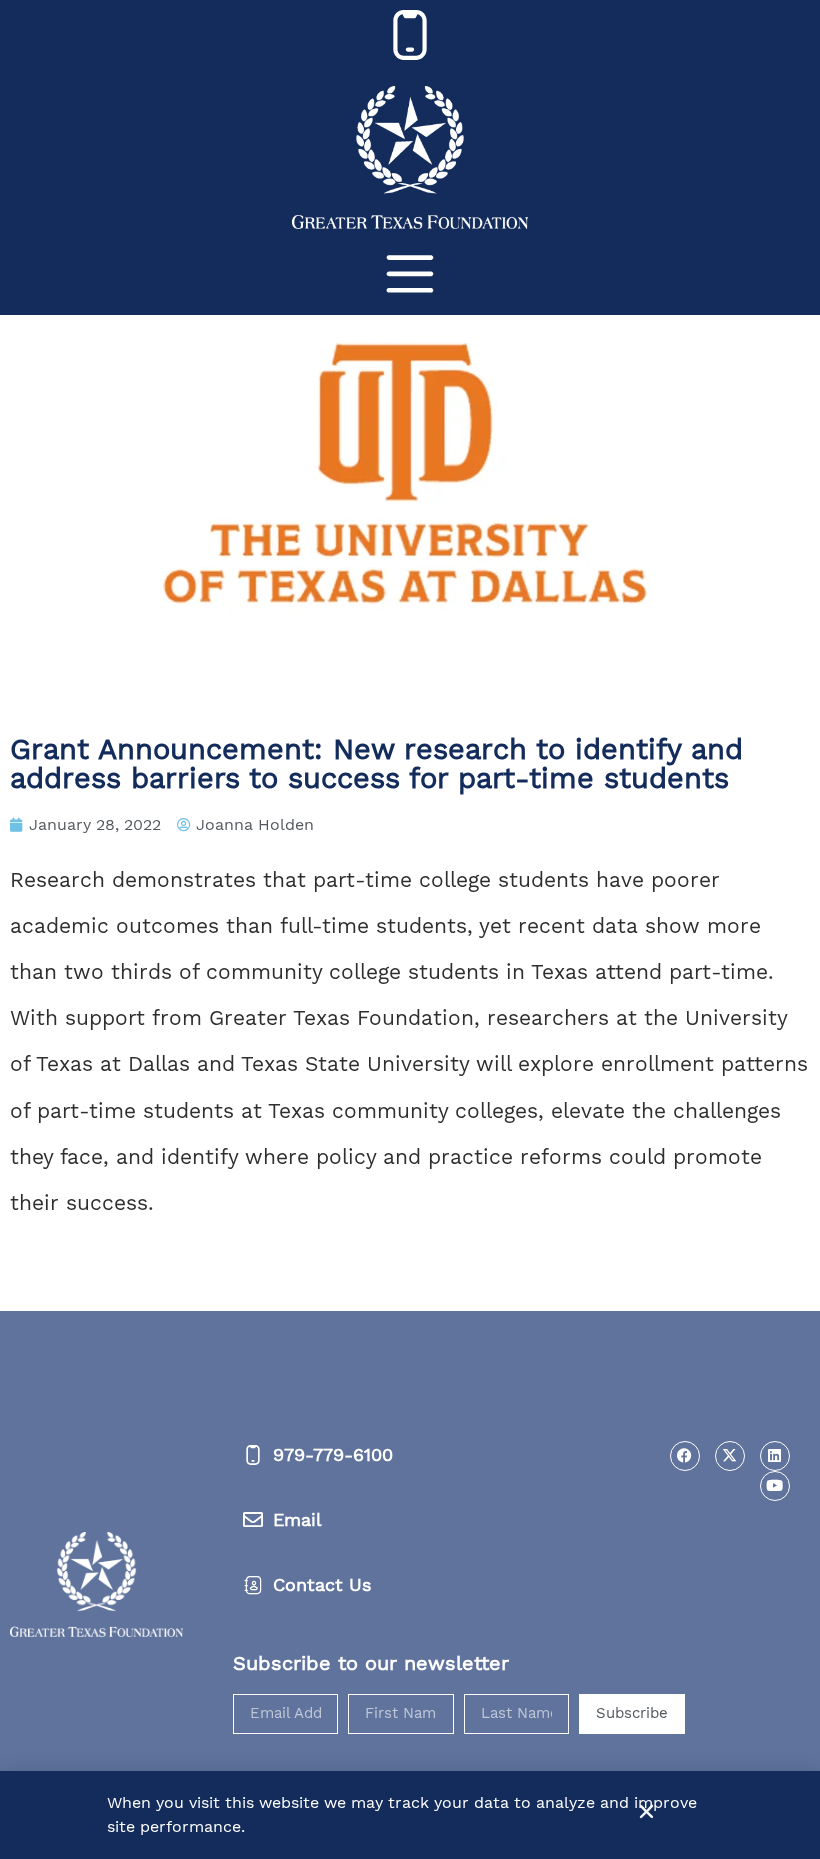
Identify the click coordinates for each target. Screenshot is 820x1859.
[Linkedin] (775, 1456)
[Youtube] (775, 1486)
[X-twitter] (730, 1456)
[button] (646, 1811)
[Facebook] (685, 1456)
